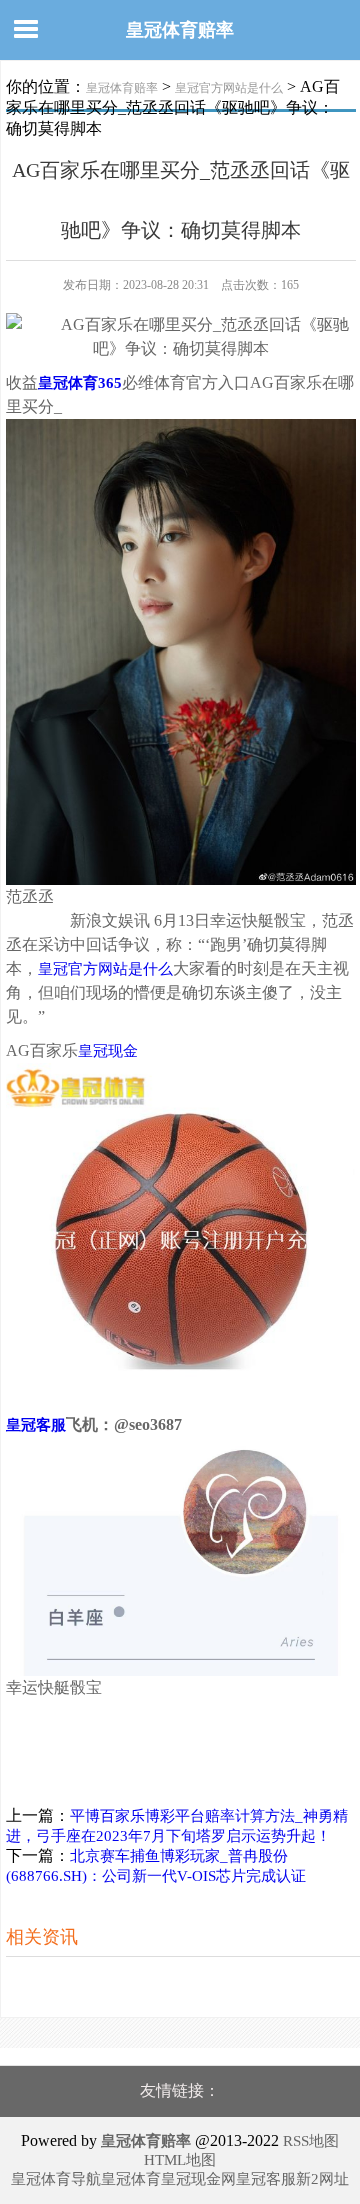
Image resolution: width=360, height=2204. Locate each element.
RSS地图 (311, 2141)
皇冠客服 (266, 2179)
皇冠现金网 (198, 2179)
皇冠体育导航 (56, 2179)
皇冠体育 (131, 2179)
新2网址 (322, 2179)
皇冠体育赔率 (180, 30)
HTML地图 (180, 2160)
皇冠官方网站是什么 (229, 88)
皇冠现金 (108, 1051)
